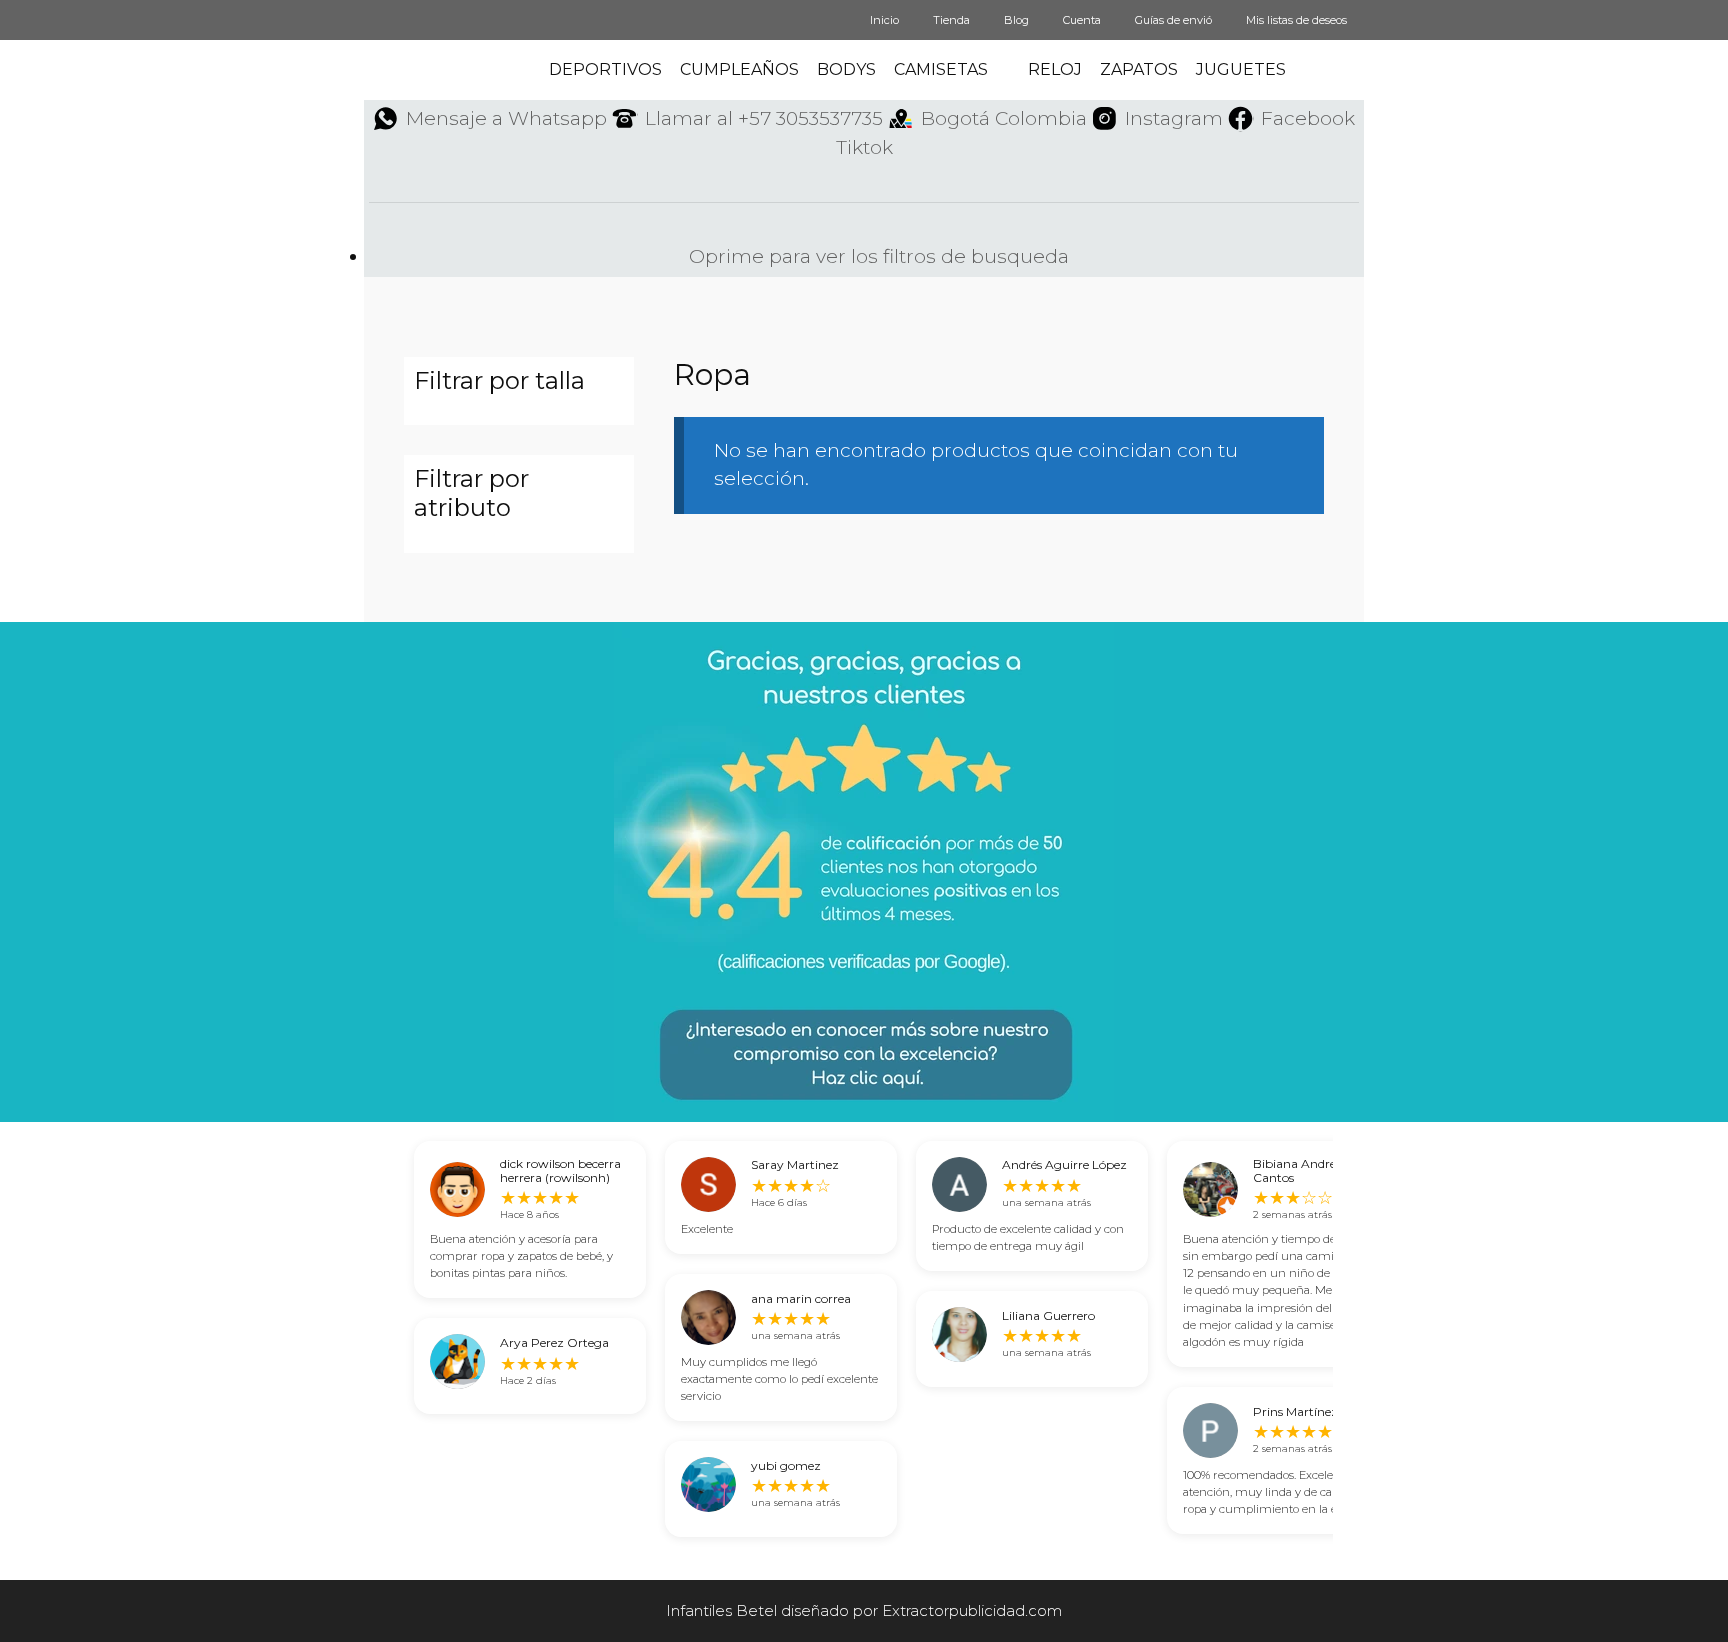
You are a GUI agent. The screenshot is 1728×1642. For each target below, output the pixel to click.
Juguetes (1241, 69)
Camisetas (941, 69)
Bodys (846, 69)
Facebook (1308, 118)
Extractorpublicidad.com (972, 1610)
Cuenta (1082, 20)
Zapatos (1139, 69)
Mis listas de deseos (1296, 20)
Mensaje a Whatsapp (506, 118)
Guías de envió (1173, 20)
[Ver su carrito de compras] (1349, 70)
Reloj (1055, 69)
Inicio (884, 20)
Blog (1016, 20)
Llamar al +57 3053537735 (764, 118)
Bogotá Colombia (1004, 118)
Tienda (951, 20)
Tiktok (864, 147)
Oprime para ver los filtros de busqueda (876, 256)
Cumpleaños (739, 69)
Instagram (1174, 118)
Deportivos (605, 69)
